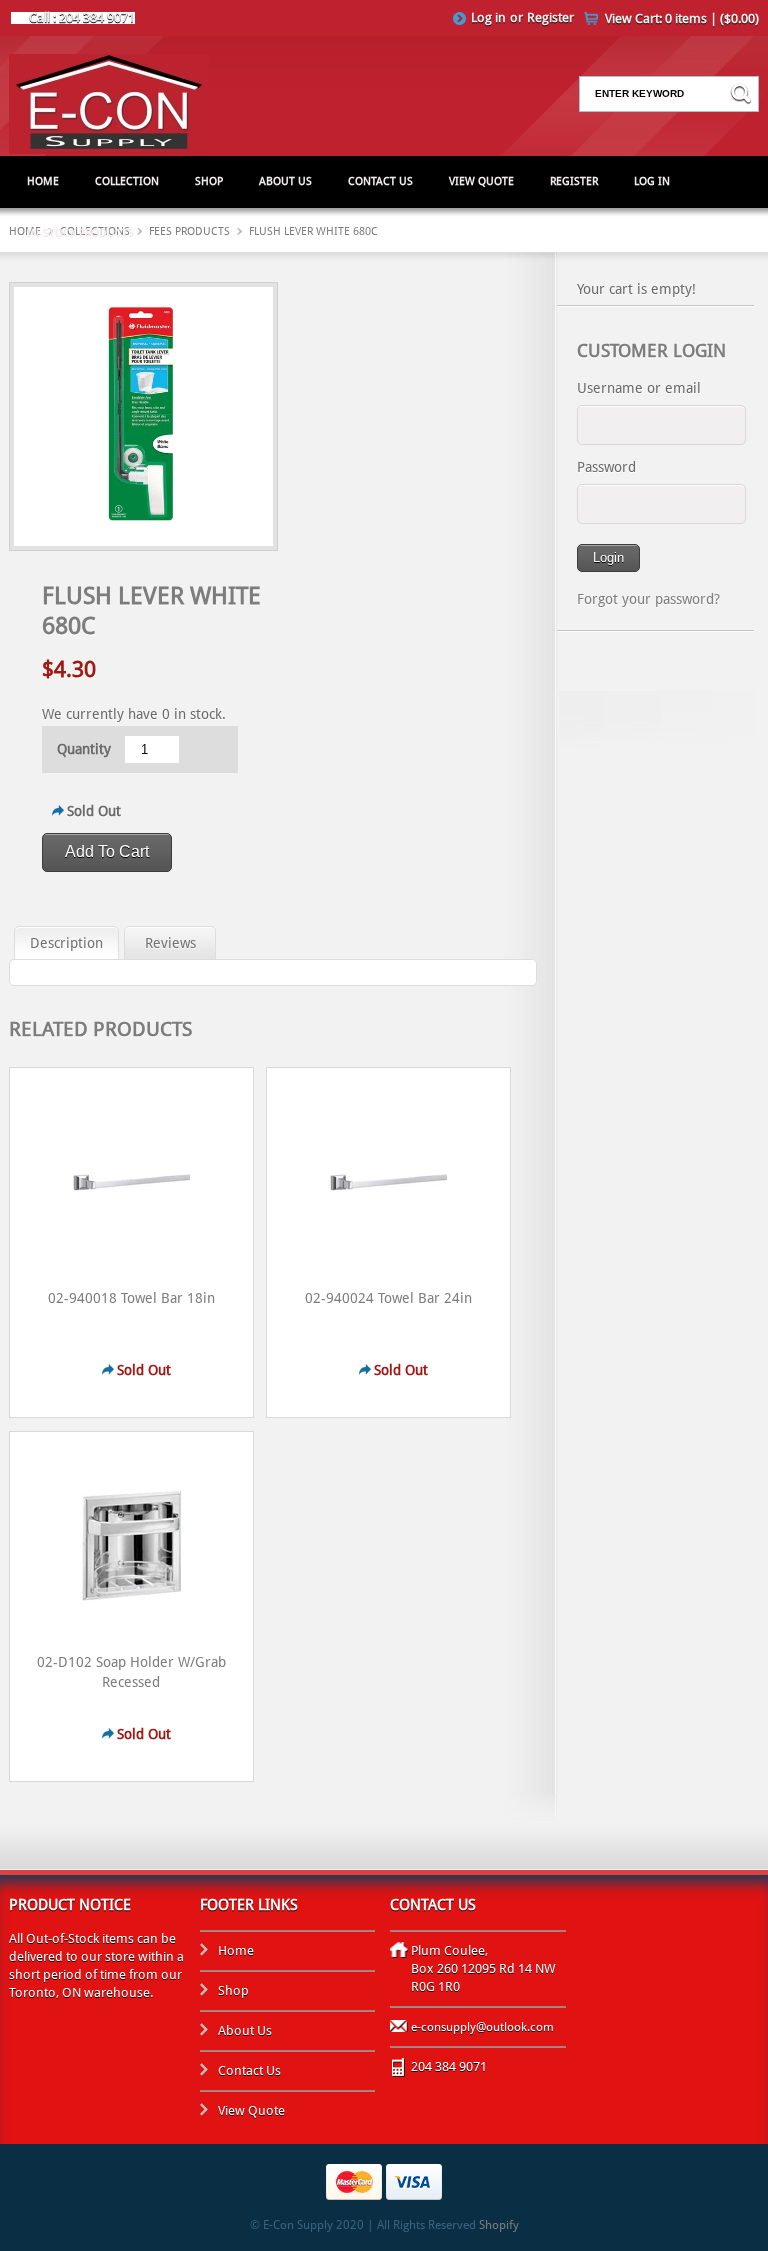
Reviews (170, 943)
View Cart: (682, 18)
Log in (488, 17)
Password (606, 467)
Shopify (499, 2225)
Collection (127, 181)
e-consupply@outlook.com (482, 2027)
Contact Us (380, 181)
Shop (209, 181)
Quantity (84, 749)
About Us (285, 181)
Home (43, 181)
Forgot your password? (648, 599)
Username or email (639, 388)
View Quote (481, 181)
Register (550, 17)
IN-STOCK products (80, 233)
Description (66, 943)
